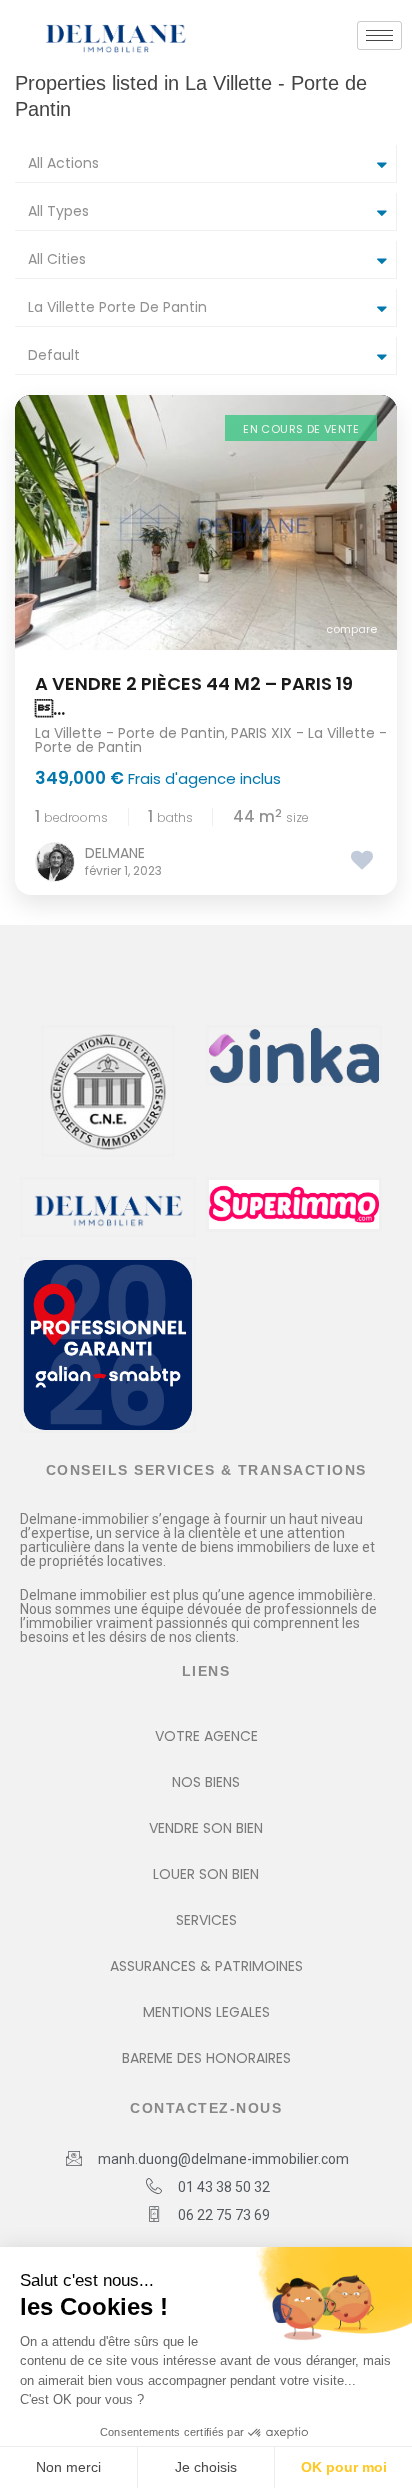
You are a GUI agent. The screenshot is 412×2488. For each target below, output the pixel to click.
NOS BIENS (206, 1782)
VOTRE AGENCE (206, 1736)
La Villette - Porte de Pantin (130, 733)
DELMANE (115, 853)
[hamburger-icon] (379, 35)
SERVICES (206, 1920)
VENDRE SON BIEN (206, 1828)
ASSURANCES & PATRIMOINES (206, 1966)
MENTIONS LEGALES (206, 2012)
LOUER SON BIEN (206, 1874)
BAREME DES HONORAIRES (206, 2058)
